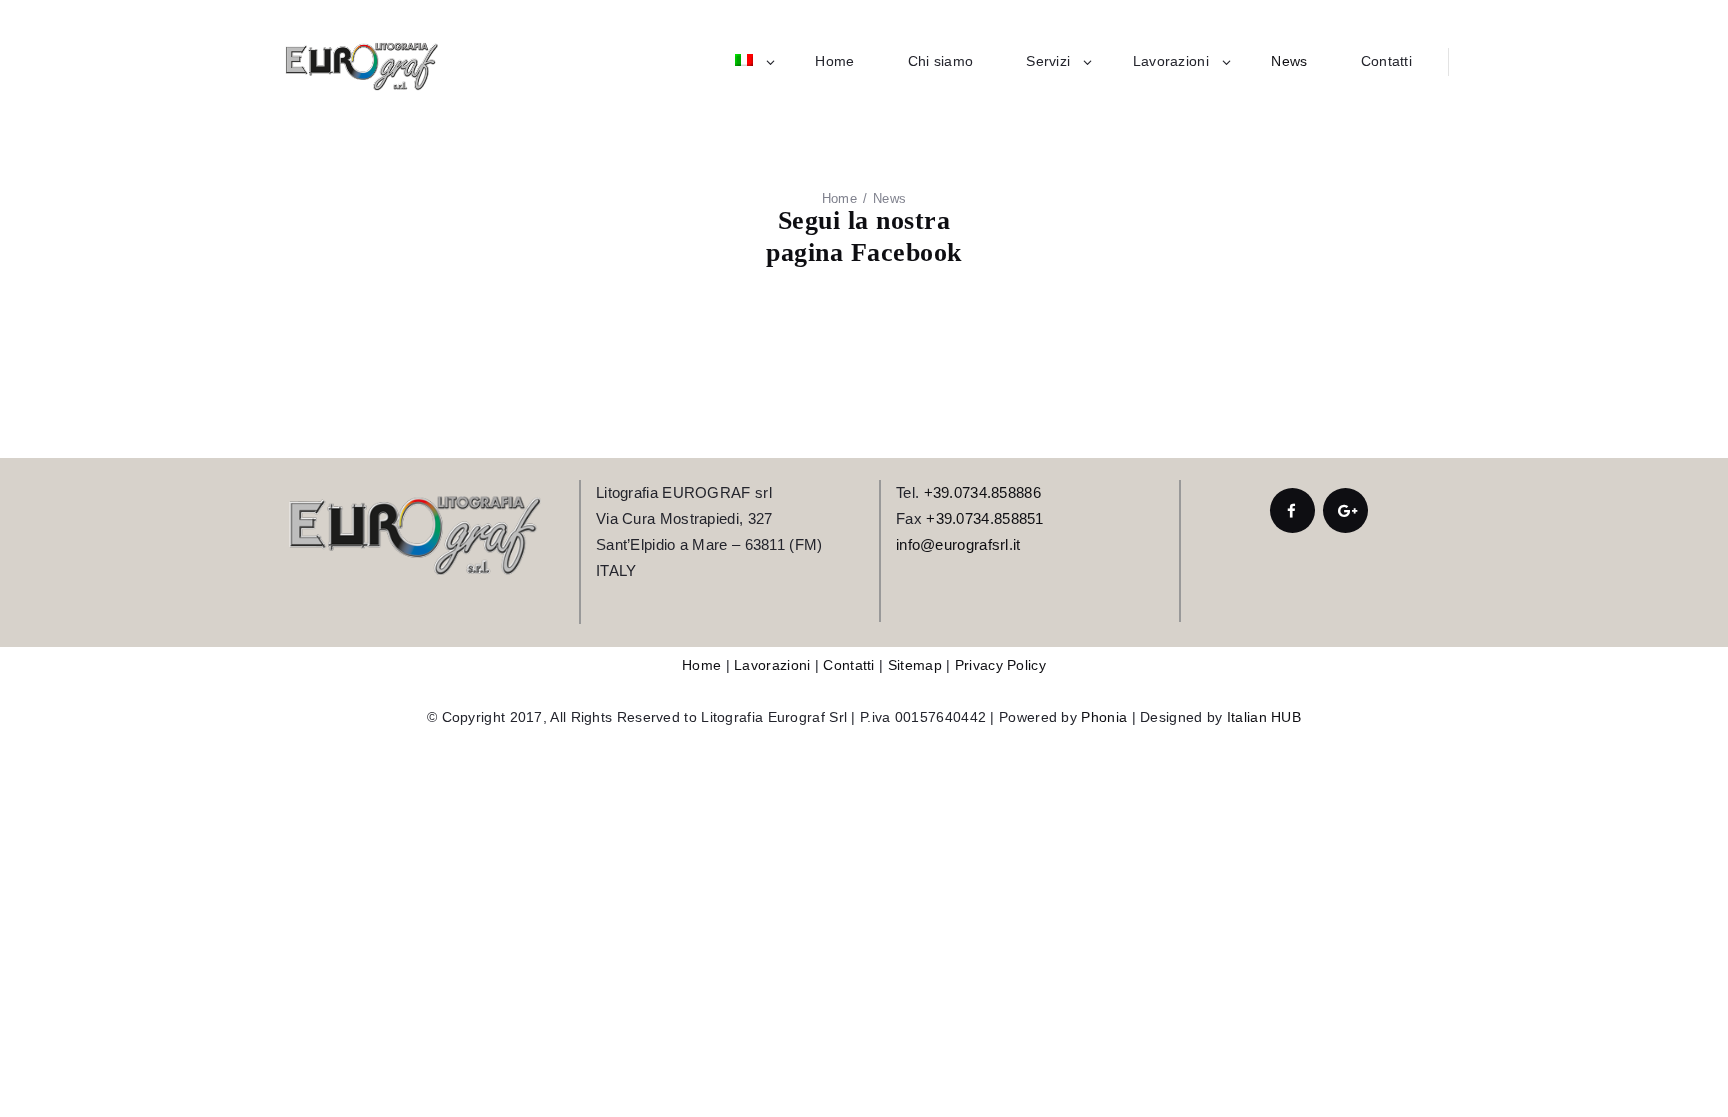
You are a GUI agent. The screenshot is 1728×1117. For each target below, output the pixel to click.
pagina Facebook (864, 252)
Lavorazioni (772, 665)
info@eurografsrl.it (958, 544)
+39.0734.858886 (983, 492)
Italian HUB (1264, 717)
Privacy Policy (1000, 665)
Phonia (1104, 717)
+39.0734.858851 (985, 518)
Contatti (848, 665)
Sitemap (915, 665)
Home (839, 198)
